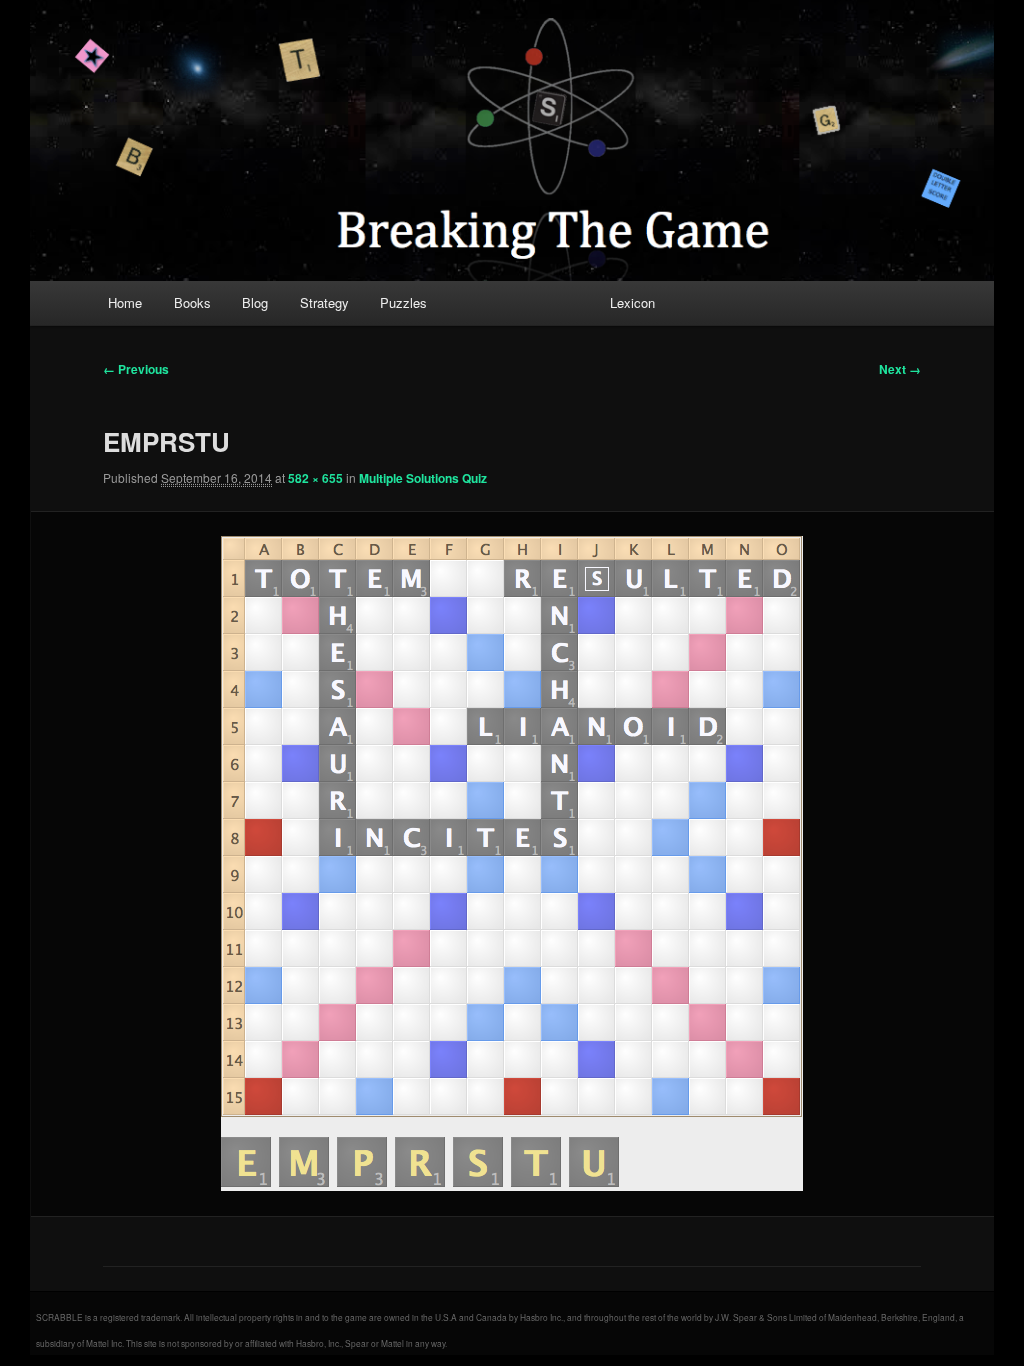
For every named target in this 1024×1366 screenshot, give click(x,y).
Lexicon (632, 302)
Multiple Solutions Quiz (423, 478)
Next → (900, 369)
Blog (255, 302)
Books (192, 302)
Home (125, 302)
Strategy (324, 302)
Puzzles (403, 302)
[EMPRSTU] (512, 863)
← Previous (136, 369)
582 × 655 (315, 478)
